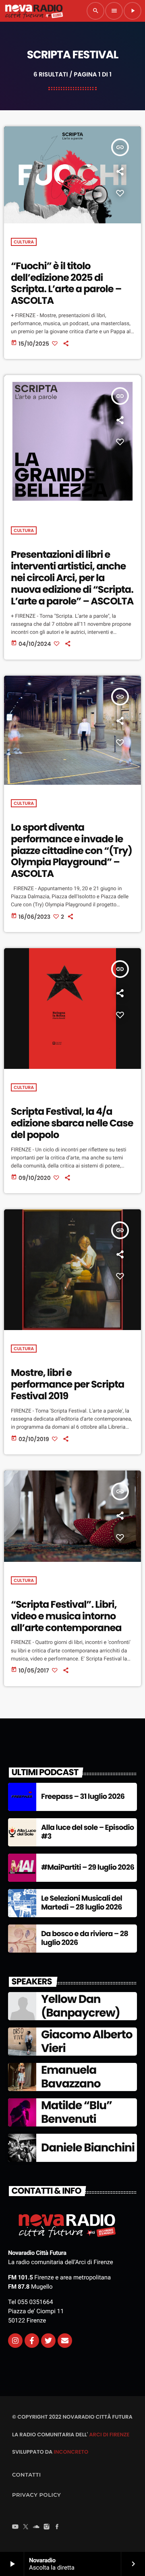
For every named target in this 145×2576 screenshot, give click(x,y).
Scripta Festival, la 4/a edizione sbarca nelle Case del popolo (72, 1123)
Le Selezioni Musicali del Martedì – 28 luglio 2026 (82, 1903)
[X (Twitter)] (26, 2528)
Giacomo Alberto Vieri (87, 2041)
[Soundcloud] (36, 2528)
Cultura (24, 242)
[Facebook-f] (32, 2341)
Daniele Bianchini (88, 2148)
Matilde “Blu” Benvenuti (77, 2112)
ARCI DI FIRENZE (109, 2435)
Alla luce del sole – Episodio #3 (88, 1832)
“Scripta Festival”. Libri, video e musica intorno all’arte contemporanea (66, 1616)
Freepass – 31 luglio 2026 (83, 1797)
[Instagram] (15, 2341)
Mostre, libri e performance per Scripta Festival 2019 (67, 1385)
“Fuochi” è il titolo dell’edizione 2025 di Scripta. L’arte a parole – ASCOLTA (66, 284)
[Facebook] (57, 2528)
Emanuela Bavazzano (71, 2077)
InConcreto (71, 2452)
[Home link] (34, 11)
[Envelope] (65, 2341)
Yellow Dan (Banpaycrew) (81, 2006)
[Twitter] (48, 2341)
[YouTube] (15, 2528)
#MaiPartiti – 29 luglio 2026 (88, 1868)
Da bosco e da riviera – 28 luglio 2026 (85, 1938)
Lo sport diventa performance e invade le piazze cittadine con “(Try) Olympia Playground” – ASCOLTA (71, 851)
